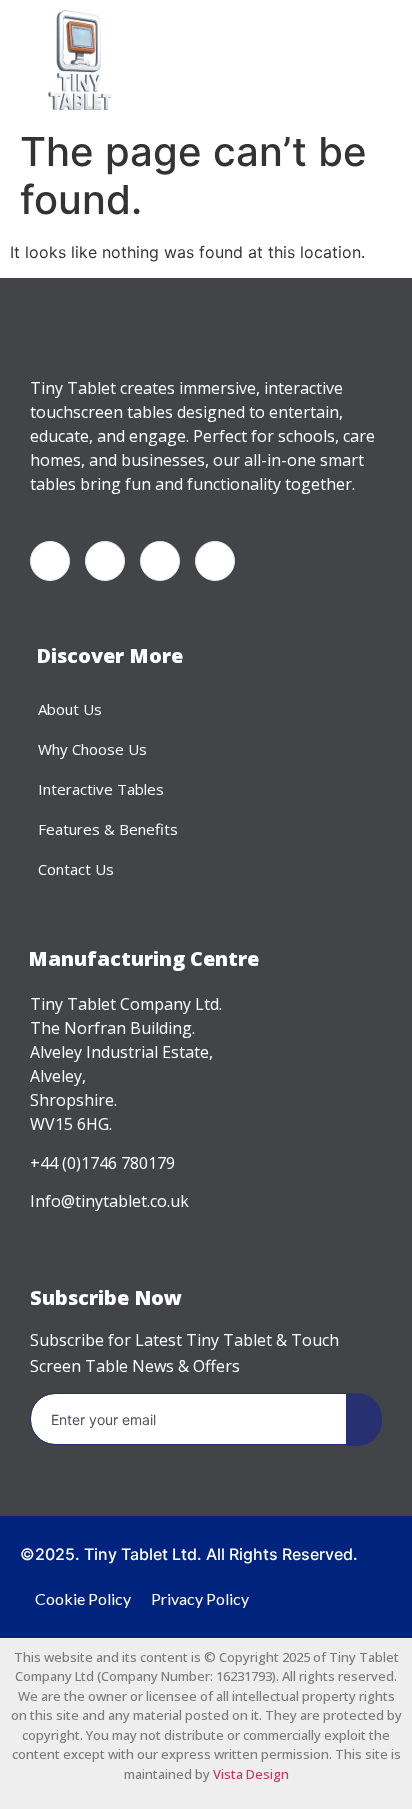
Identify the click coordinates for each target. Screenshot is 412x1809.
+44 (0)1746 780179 (102, 1163)
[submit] (364, 1419)
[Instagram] (215, 561)
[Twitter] (105, 561)
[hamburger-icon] (301, 60)
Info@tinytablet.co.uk (109, 1201)
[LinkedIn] (160, 561)
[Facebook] (50, 561)
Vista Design (251, 1774)
